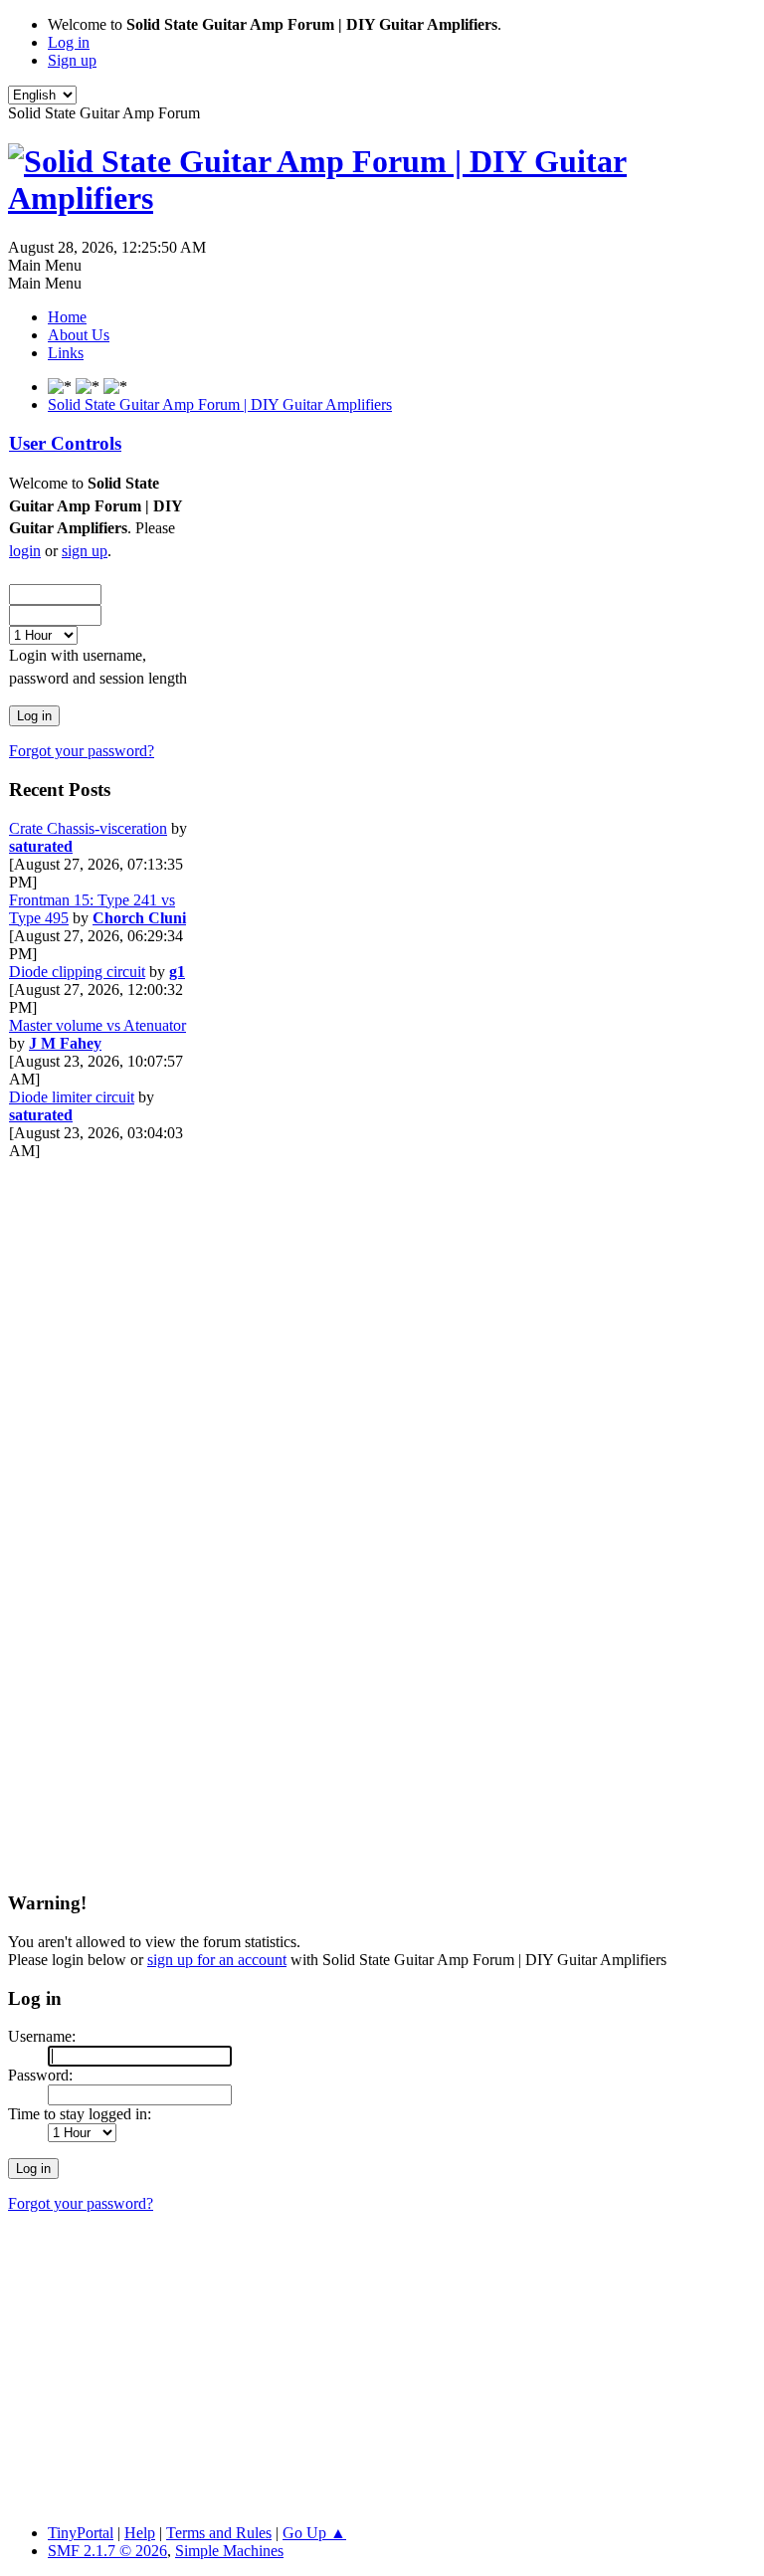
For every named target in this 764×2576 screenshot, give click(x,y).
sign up (85, 551)
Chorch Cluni (139, 918)
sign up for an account (217, 1960)
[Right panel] (62, 387)
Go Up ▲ (314, 2533)
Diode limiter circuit (72, 1097)
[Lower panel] (115, 387)
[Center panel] (90, 387)
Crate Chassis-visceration (88, 828)
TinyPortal (81, 2533)
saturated (41, 846)
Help (140, 2533)
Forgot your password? (82, 751)
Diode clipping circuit (77, 972)
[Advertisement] (89, 1459)
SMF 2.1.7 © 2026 (107, 2551)
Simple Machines (229, 2551)
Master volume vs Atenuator (97, 1025)
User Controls (65, 443)
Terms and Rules (219, 2533)
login (25, 551)
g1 (177, 972)
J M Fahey (65, 1043)
